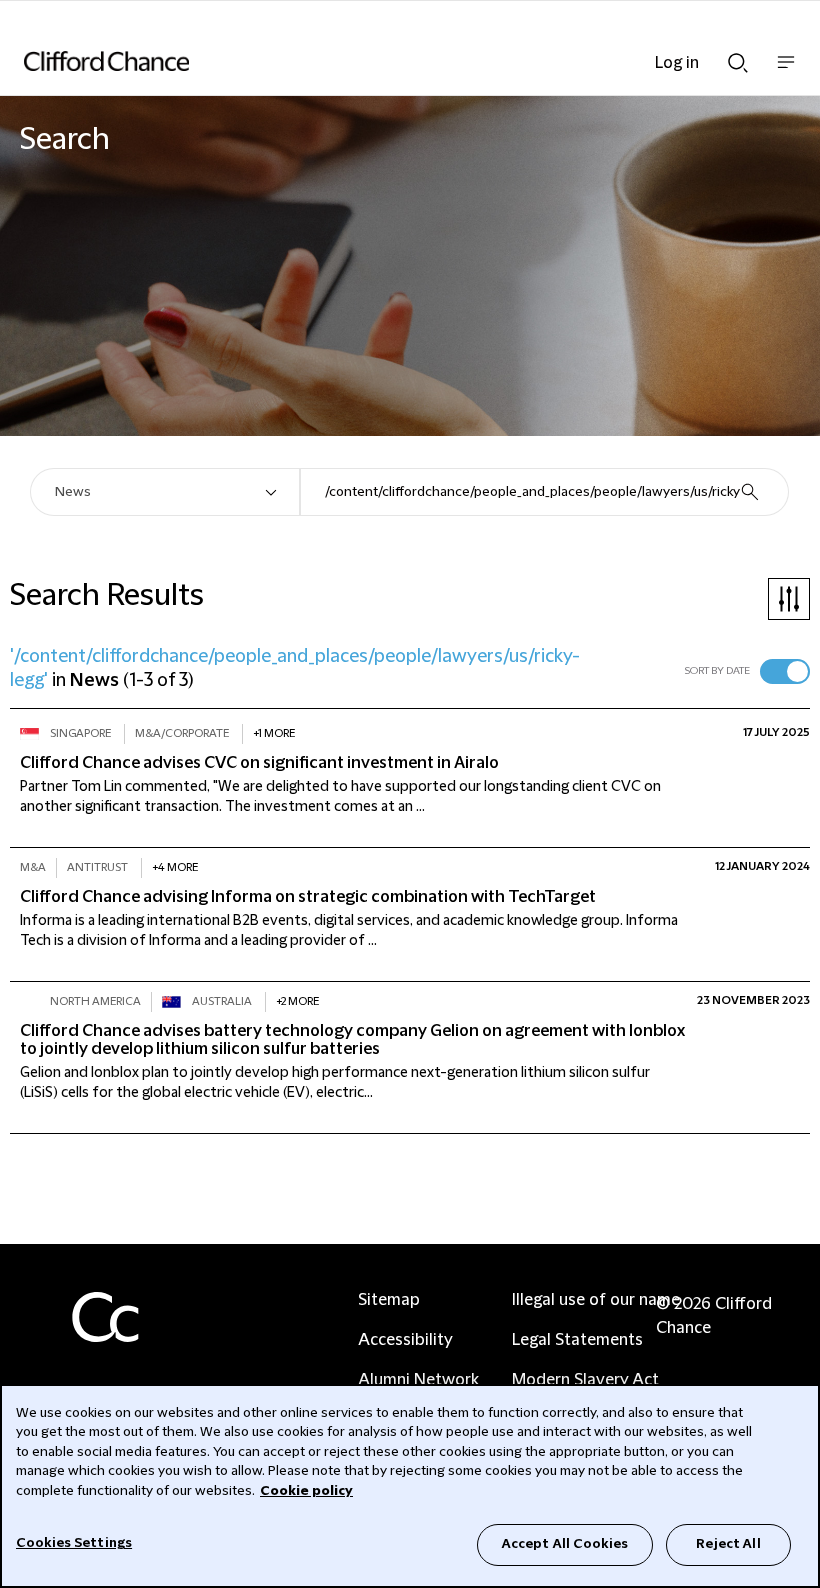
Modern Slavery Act (585, 1380)
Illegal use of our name (596, 1300)
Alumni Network (418, 1380)
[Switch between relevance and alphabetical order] (785, 671)
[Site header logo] (380, 61)
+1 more (274, 733)
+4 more (175, 867)
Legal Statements (577, 1340)
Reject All (728, 1544)
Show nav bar (786, 72)
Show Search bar (738, 57)
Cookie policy (306, 1491)
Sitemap (389, 1300)
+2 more (297, 1001)
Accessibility (405, 1340)
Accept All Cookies (565, 1544)
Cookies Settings (74, 1543)
